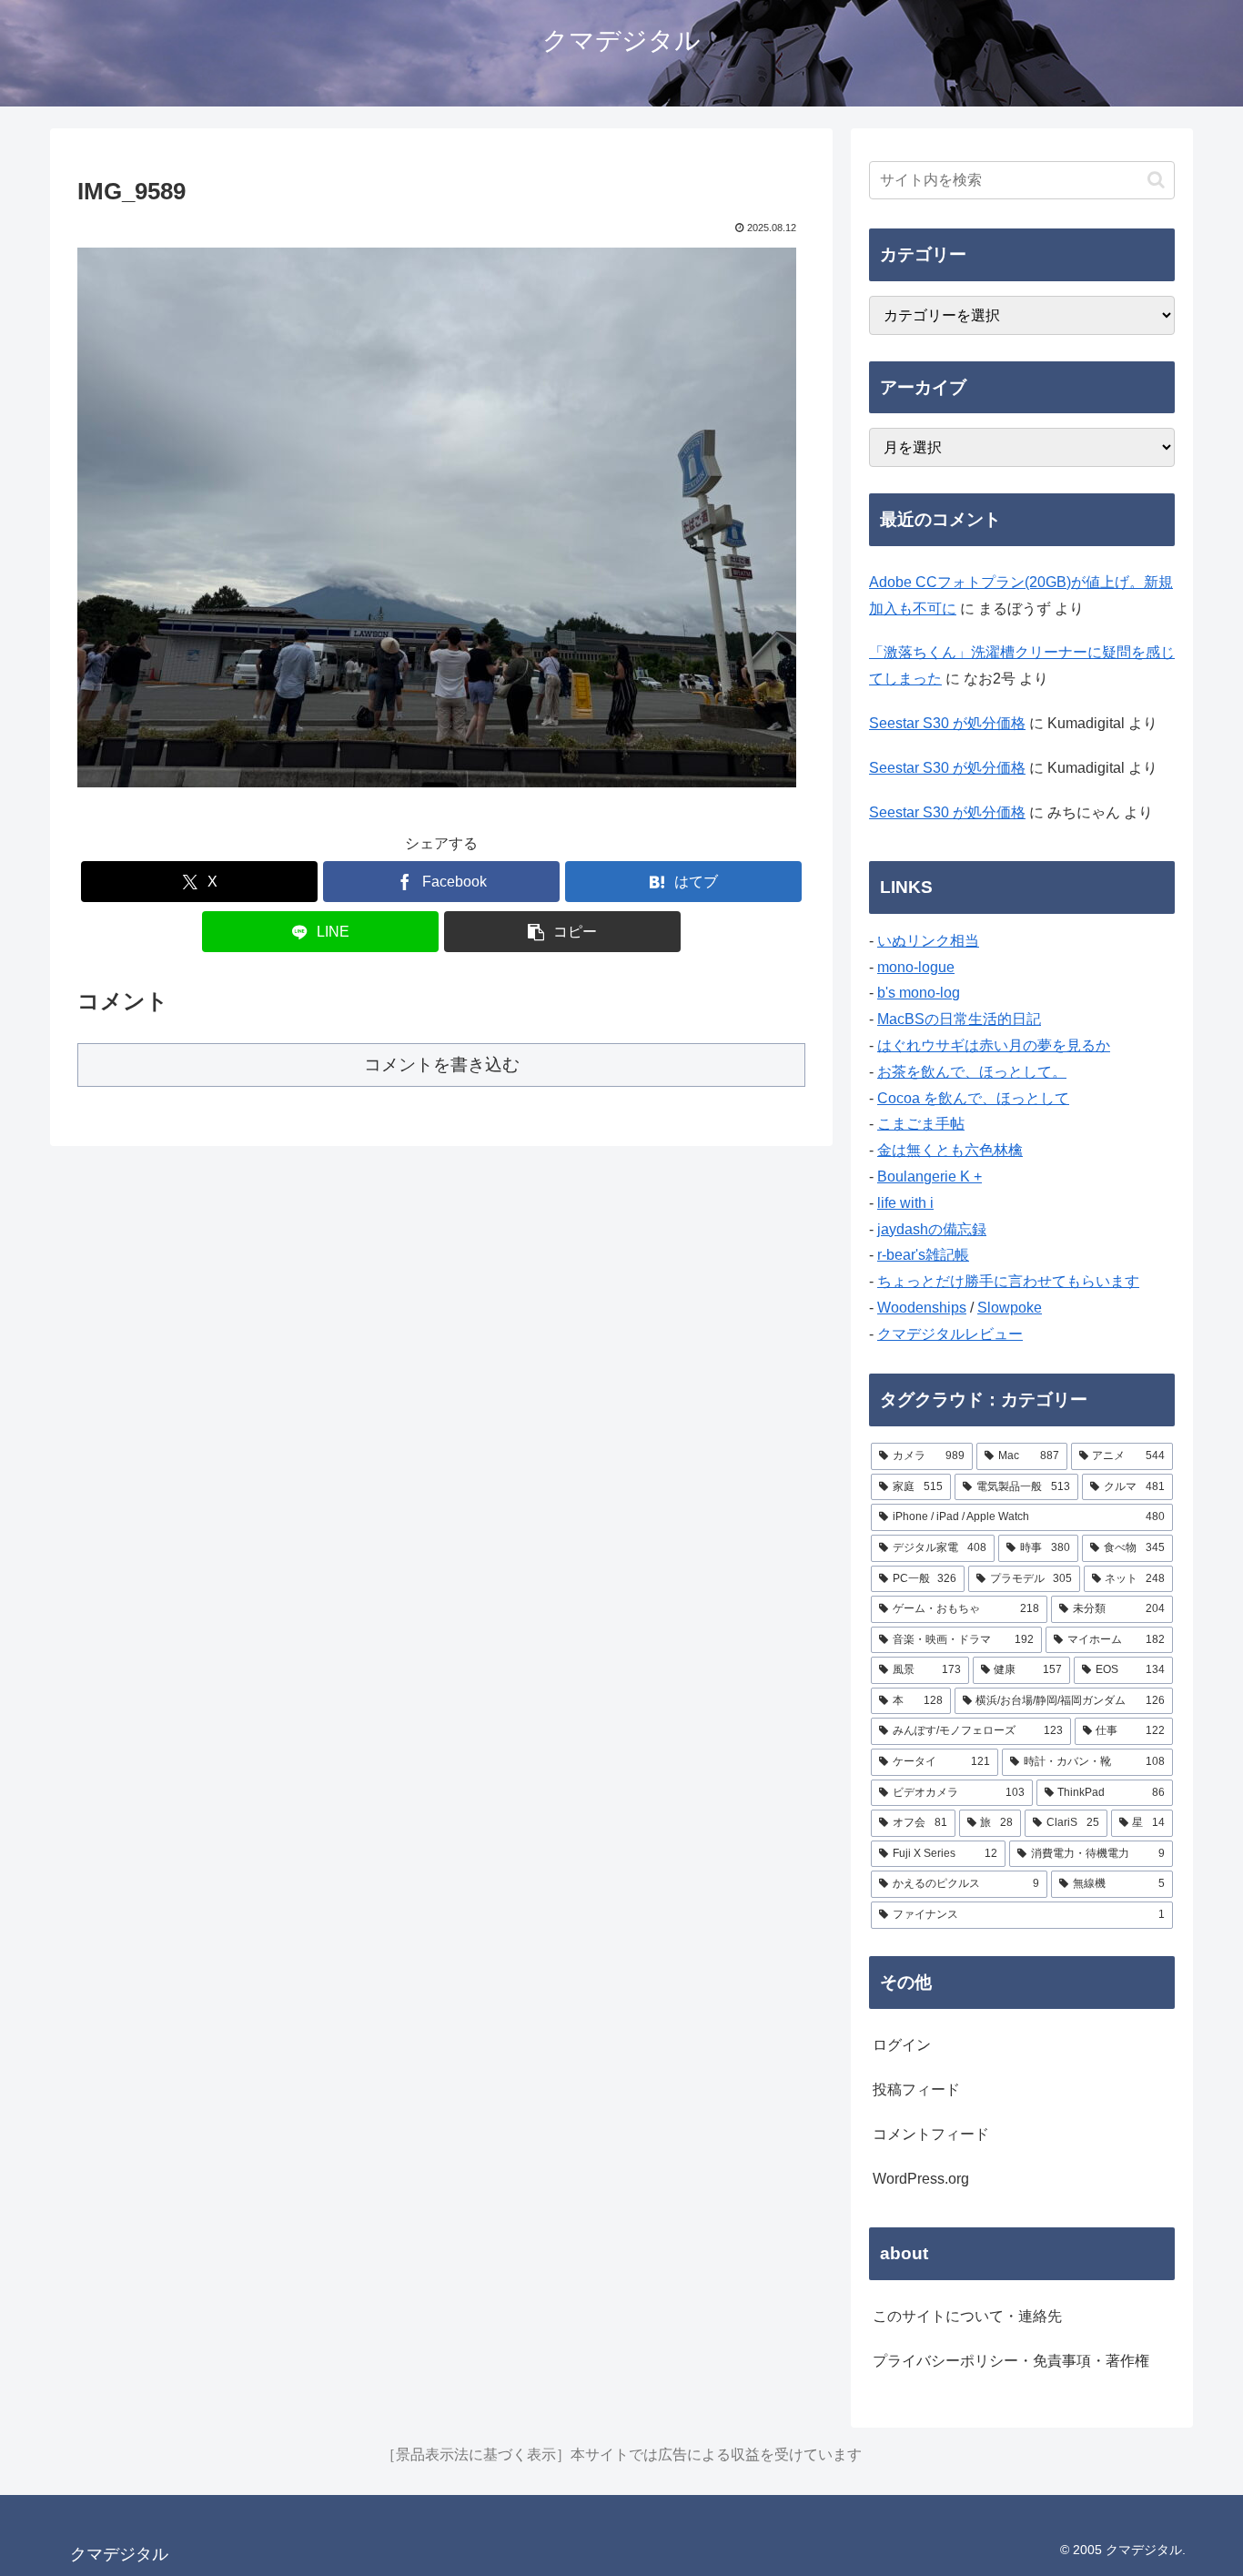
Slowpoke (1010, 1308)
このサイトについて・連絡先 (967, 2316)
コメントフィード (931, 2134)
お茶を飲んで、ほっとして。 (972, 1072)
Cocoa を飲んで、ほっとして (973, 1098)
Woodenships (922, 1308)
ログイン (902, 2045)
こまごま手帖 (921, 1124)
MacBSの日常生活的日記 (959, 1019)
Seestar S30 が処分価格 (947, 723)
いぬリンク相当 (928, 941)
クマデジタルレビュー (950, 1334)
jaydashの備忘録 (932, 1229)
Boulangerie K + (930, 1176)
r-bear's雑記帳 (923, 1255)
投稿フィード (916, 2089)
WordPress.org (921, 2179)
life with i (905, 1203)
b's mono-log (919, 993)
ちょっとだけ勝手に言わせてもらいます (1008, 1281)
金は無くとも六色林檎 (950, 1150)
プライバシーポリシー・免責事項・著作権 (1011, 2361)
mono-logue (916, 967)
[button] (562, 932)
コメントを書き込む (442, 1065)
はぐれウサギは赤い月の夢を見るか (994, 1045)
